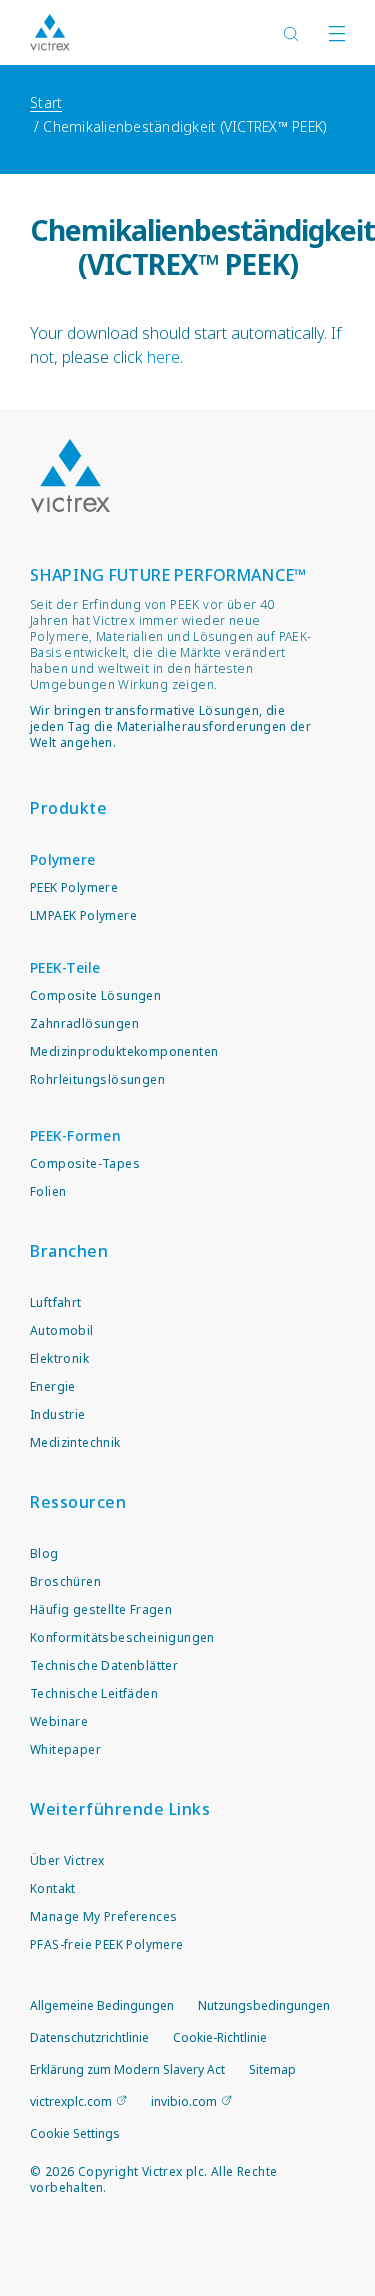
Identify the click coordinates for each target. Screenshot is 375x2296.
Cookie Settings (75, 2134)
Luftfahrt (56, 1302)
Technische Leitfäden (94, 1693)
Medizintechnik (75, 1442)
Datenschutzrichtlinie (89, 2037)
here (163, 357)
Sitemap (272, 2069)
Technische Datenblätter (104, 1665)
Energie (53, 1386)
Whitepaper (65, 1749)
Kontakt (53, 1888)
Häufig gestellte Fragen (101, 1609)
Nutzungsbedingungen (264, 2005)
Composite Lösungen (95, 995)
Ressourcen (78, 1502)
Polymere (62, 859)
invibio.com (184, 2101)
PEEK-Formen (75, 1135)
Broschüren (65, 1581)
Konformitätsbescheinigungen (122, 1637)
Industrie (58, 1414)
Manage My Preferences (103, 1916)
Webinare (59, 1721)
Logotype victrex (50, 32)
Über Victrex (67, 1860)
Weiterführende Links (120, 1809)
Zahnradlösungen (84, 1023)
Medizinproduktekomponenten (124, 1051)
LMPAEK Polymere (83, 915)
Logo (70, 476)
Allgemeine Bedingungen (102, 2005)
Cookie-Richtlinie (220, 2037)
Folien (48, 1191)
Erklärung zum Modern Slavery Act (127, 2069)
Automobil (62, 1330)
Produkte (68, 808)
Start (46, 102)
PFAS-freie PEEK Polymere (107, 1944)
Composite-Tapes (85, 1163)
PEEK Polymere (74, 887)
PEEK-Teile (65, 967)
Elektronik (59, 1358)
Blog (44, 1553)
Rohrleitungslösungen (97, 1079)
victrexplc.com (71, 2101)
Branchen (69, 1251)
